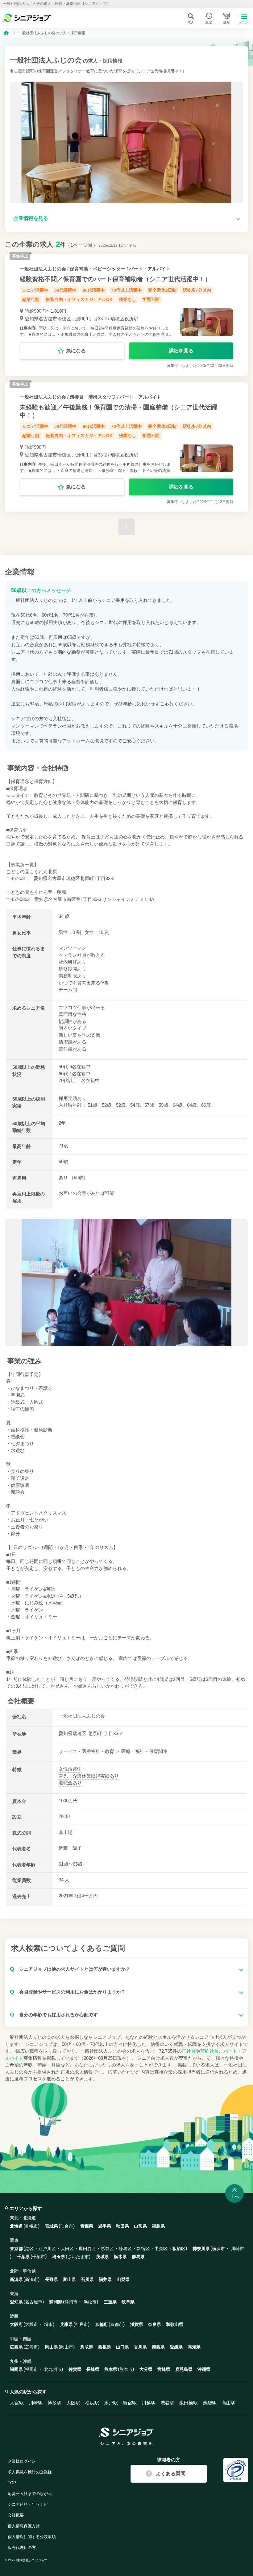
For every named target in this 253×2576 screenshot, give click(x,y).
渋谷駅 (167, 2403)
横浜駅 (92, 2403)
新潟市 (31, 2279)
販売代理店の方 (22, 2548)
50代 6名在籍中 (75, 1067)
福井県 (105, 2279)
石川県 (87, 2279)
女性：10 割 (97, 932)
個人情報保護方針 (24, 2526)
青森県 (87, 2226)
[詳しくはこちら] (126, 315)
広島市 (31, 2347)
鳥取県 (87, 2347)
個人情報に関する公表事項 (32, 2537)
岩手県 (105, 2226)
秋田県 (122, 2226)
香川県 (140, 2347)
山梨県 (123, 2279)
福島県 (158, 2226)
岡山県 (52, 2347)
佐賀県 (75, 2369)
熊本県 (111, 2369)
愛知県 (66, 1733)
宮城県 (52, 2226)
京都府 (102, 2324)
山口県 (122, 2347)
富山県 (69, 2279)
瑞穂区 (79, 1733)
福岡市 (31, 2369)
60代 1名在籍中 (75, 1074)
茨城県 (102, 2257)
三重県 (110, 2302)
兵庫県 (66, 2324)
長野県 (52, 2279)
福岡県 (16, 2369)
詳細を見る (181, 351)
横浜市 (218, 2249)
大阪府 (16, 2324)
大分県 (146, 2369)
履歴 (209, 22)
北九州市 (53, 2369)
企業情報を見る (31, 218)
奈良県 (155, 2324)
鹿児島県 (184, 2369)
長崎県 (93, 2369)
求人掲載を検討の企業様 (30, 2472)
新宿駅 (130, 2403)
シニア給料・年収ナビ (28, 2504)
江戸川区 (47, 2249)
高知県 (194, 2347)
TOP (12, 2483)
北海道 (16, 2226)
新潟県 (16, 2279)
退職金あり (70, 1783)
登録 (226, 22)
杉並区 (107, 2249)
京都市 (117, 2324)
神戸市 (81, 2324)
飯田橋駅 (189, 2403)
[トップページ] (6, 32)
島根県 (105, 2347)
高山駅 (228, 2403)
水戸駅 (111, 2403)
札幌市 (31, 2226)
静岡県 (56, 2302)
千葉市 (39, 2257)
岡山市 (67, 2347)
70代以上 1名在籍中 (79, 1080)
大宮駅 (17, 2403)
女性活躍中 (70, 1769)
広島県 (16, 2347)
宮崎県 (164, 2369)
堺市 (48, 2324)
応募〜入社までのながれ (30, 2494)
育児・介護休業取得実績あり (89, 1776)
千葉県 (23, 2257)
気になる (76, 351)
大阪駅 (73, 2403)
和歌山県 (175, 2324)
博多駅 (54, 2403)
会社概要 (16, 2515)
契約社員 (209, 2051)
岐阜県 (128, 2302)
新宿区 (143, 2249)
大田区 (67, 2249)
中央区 (161, 2249)
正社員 (189, 2051)
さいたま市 (78, 2257)
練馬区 (125, 2249)
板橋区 (179, 2249)
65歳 (79, 1177)
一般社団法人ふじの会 (43, 269)
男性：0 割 (70, 932)
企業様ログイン (22, 2461)
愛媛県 (176, 2347)
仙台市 (67, 2226)
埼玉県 (59, 2257)
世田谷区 (87, 2249)
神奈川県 (201, 2249)
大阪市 (31, 2324)
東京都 (16, 2249)
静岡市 (71, 2302)
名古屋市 (34, 2302)
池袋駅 (210, 2403)
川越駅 (149, 2403)
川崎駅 (36, 2403)
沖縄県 (204, 2369)
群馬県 (138, 2257)
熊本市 (126, 2369)
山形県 (140, 2226)
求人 (191, 22)
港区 (29, 2249)
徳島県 (158, 2347)
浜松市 (90, 2302)
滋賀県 (137, 2324)
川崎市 (238, 2249)
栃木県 (120, 2257)
